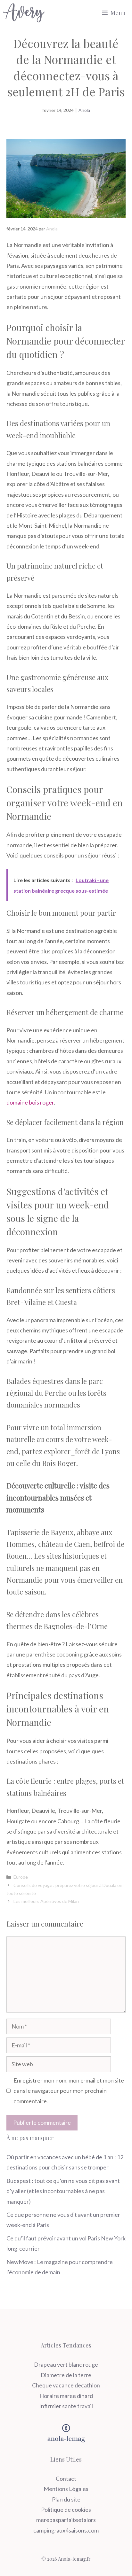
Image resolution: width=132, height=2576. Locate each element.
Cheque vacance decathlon (66, 2385)
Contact (66, 2479)
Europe (21, 1877)
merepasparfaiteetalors (66, 2520)
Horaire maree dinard (66, 2396)
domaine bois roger (30, 1102)
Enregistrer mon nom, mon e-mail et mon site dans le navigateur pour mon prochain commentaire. (69, 2091)
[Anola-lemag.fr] (24, 13)
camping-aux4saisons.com (66, 2530)
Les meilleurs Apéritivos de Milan (46, 1901)
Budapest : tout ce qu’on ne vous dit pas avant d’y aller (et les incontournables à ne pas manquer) (63, 2191)
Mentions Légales (66, 2489)
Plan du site (66, 2499)
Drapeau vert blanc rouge (66, 2364)
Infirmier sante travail (66, 2406)
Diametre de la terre (66, 2375)
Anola (84, 110)
